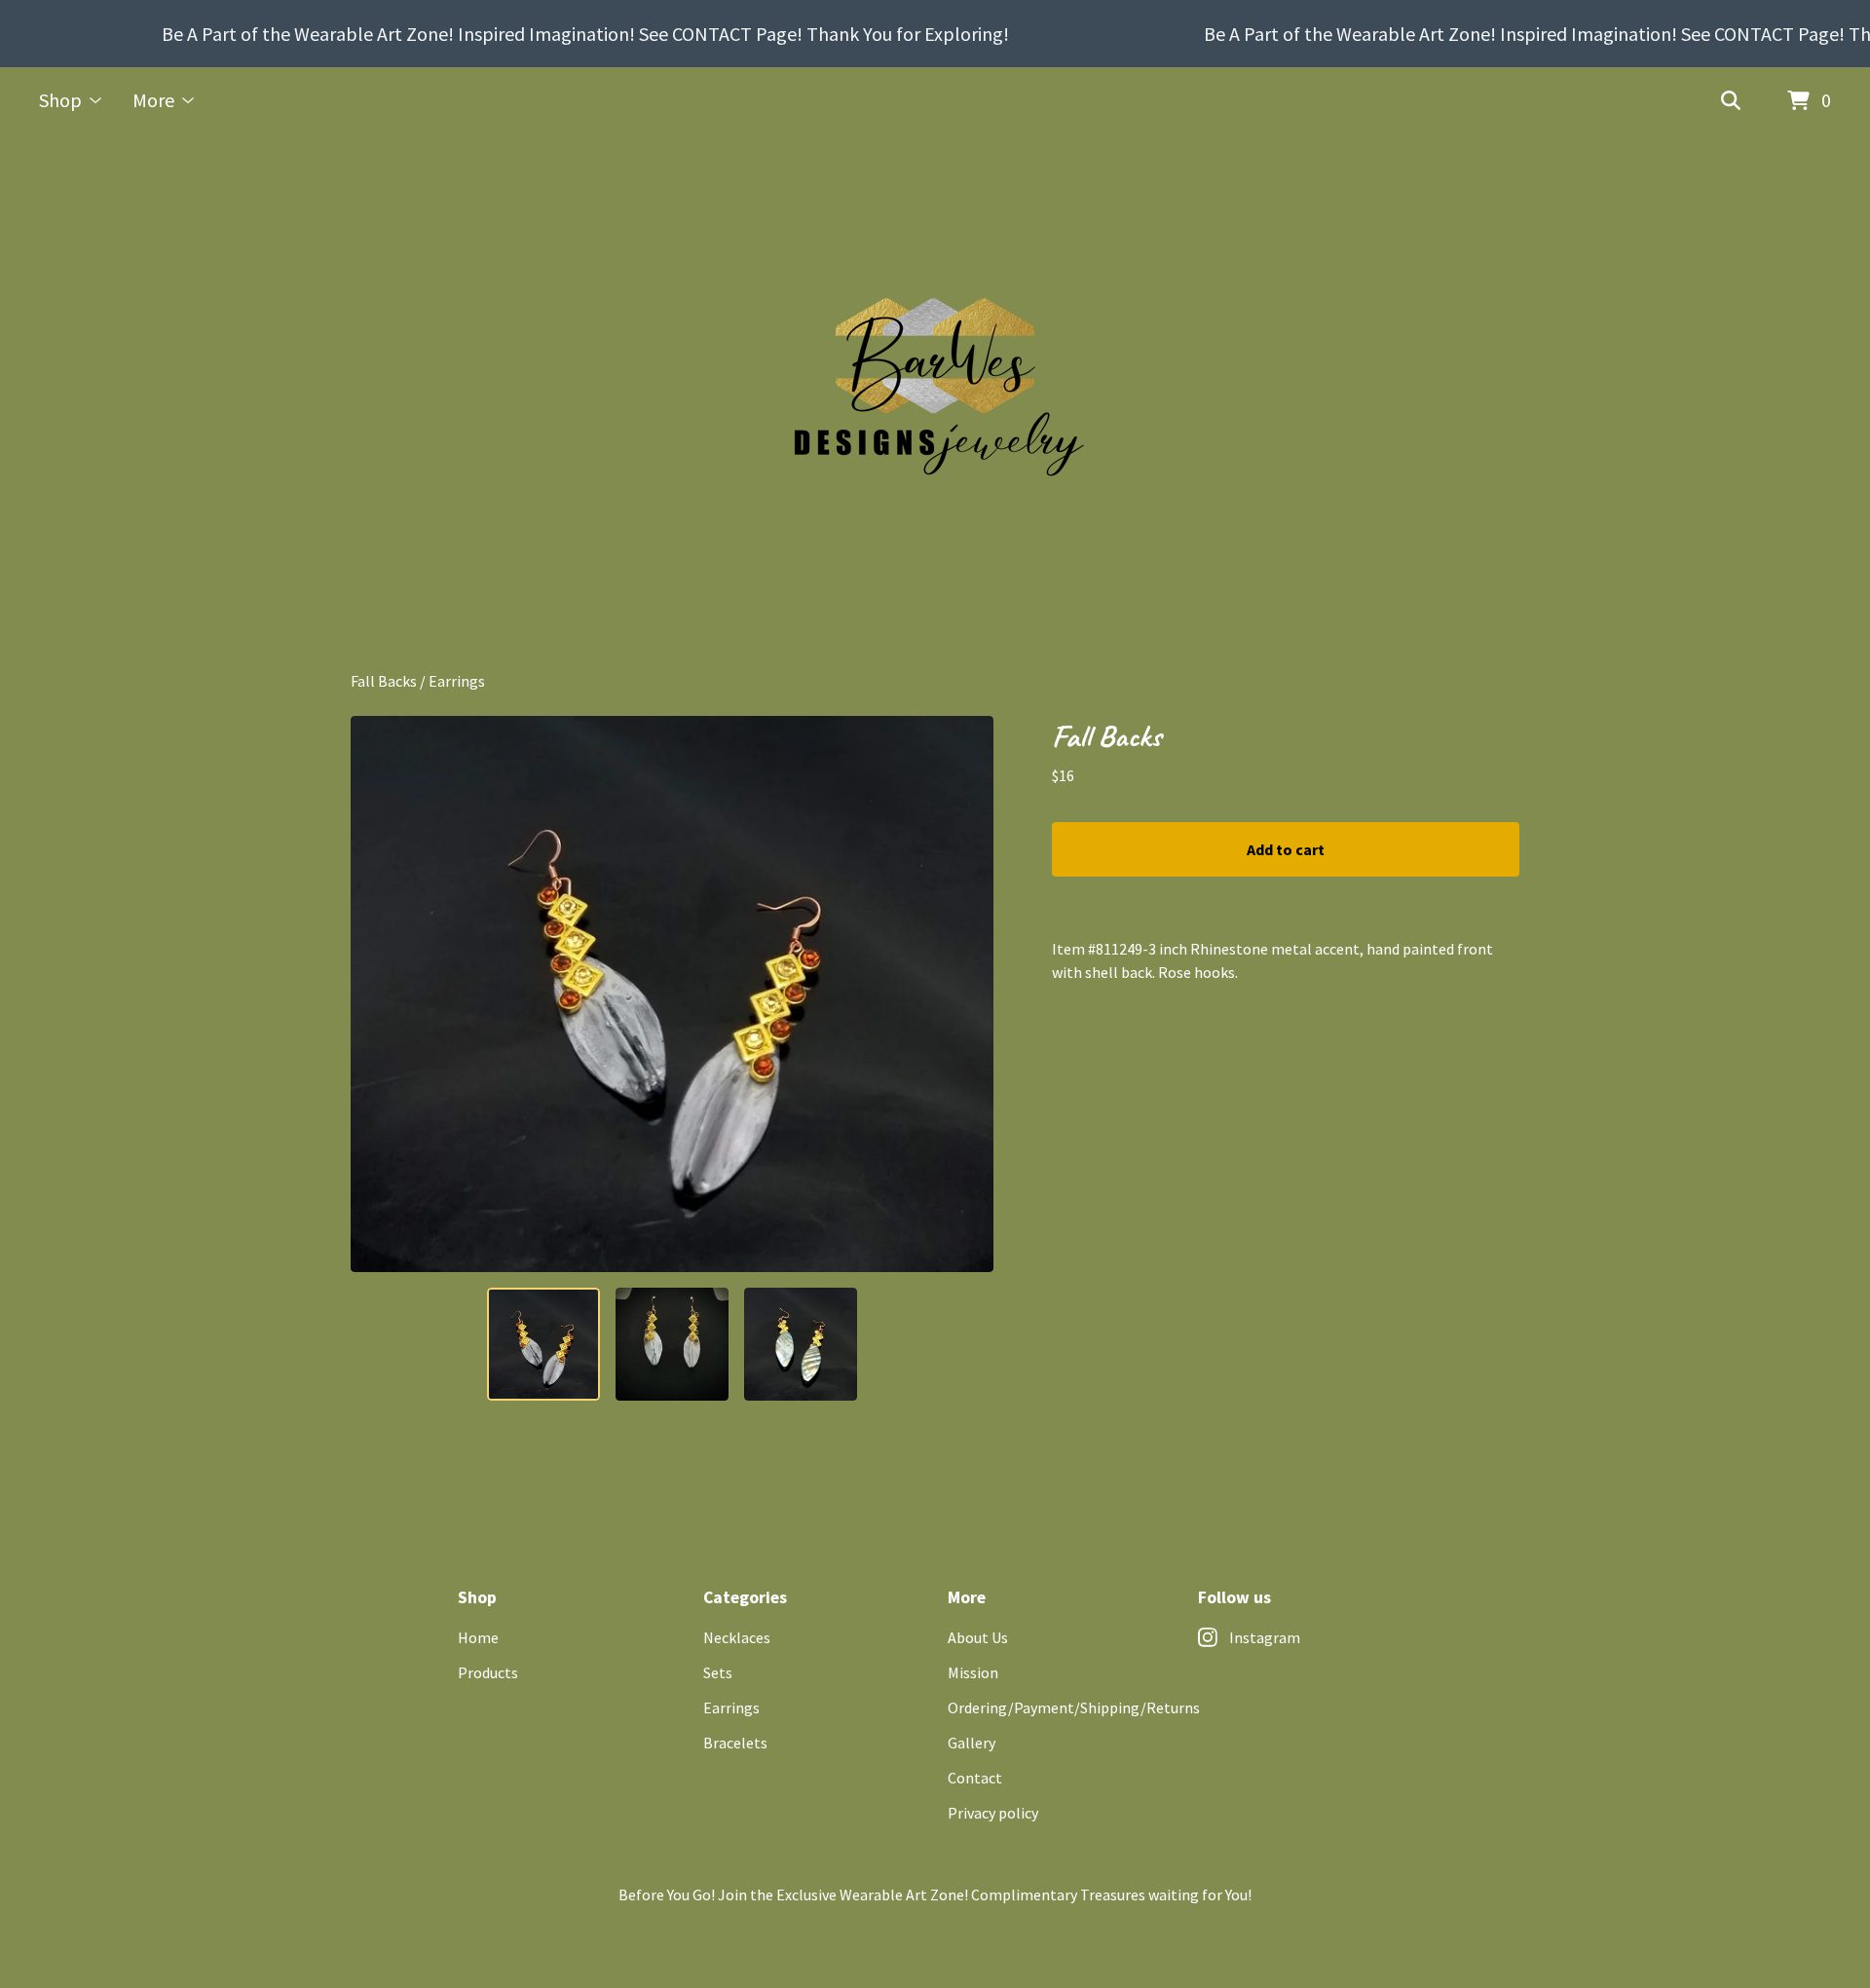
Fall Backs (384, 681)
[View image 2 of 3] (672, 1344)
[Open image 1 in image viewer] (672, 994)
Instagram (1265, 1637)
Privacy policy (993, 1813)
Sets (718, 1672)
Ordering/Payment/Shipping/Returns (1074, 1707)
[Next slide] (966, 994)
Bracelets (735, 1743)
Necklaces (737, 1637)
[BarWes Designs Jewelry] (935, 402)
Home (478, 1637)
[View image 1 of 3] (543, 1344)
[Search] (1731, 101)
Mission (973, 1672)
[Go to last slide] (378, 994)
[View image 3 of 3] (801, 1344)
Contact (975, 1778)
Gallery (972, 1743)
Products (488, 1672)
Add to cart (1286, 849)
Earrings (457, 681)
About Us (978, 1637)
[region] (935, 34)
